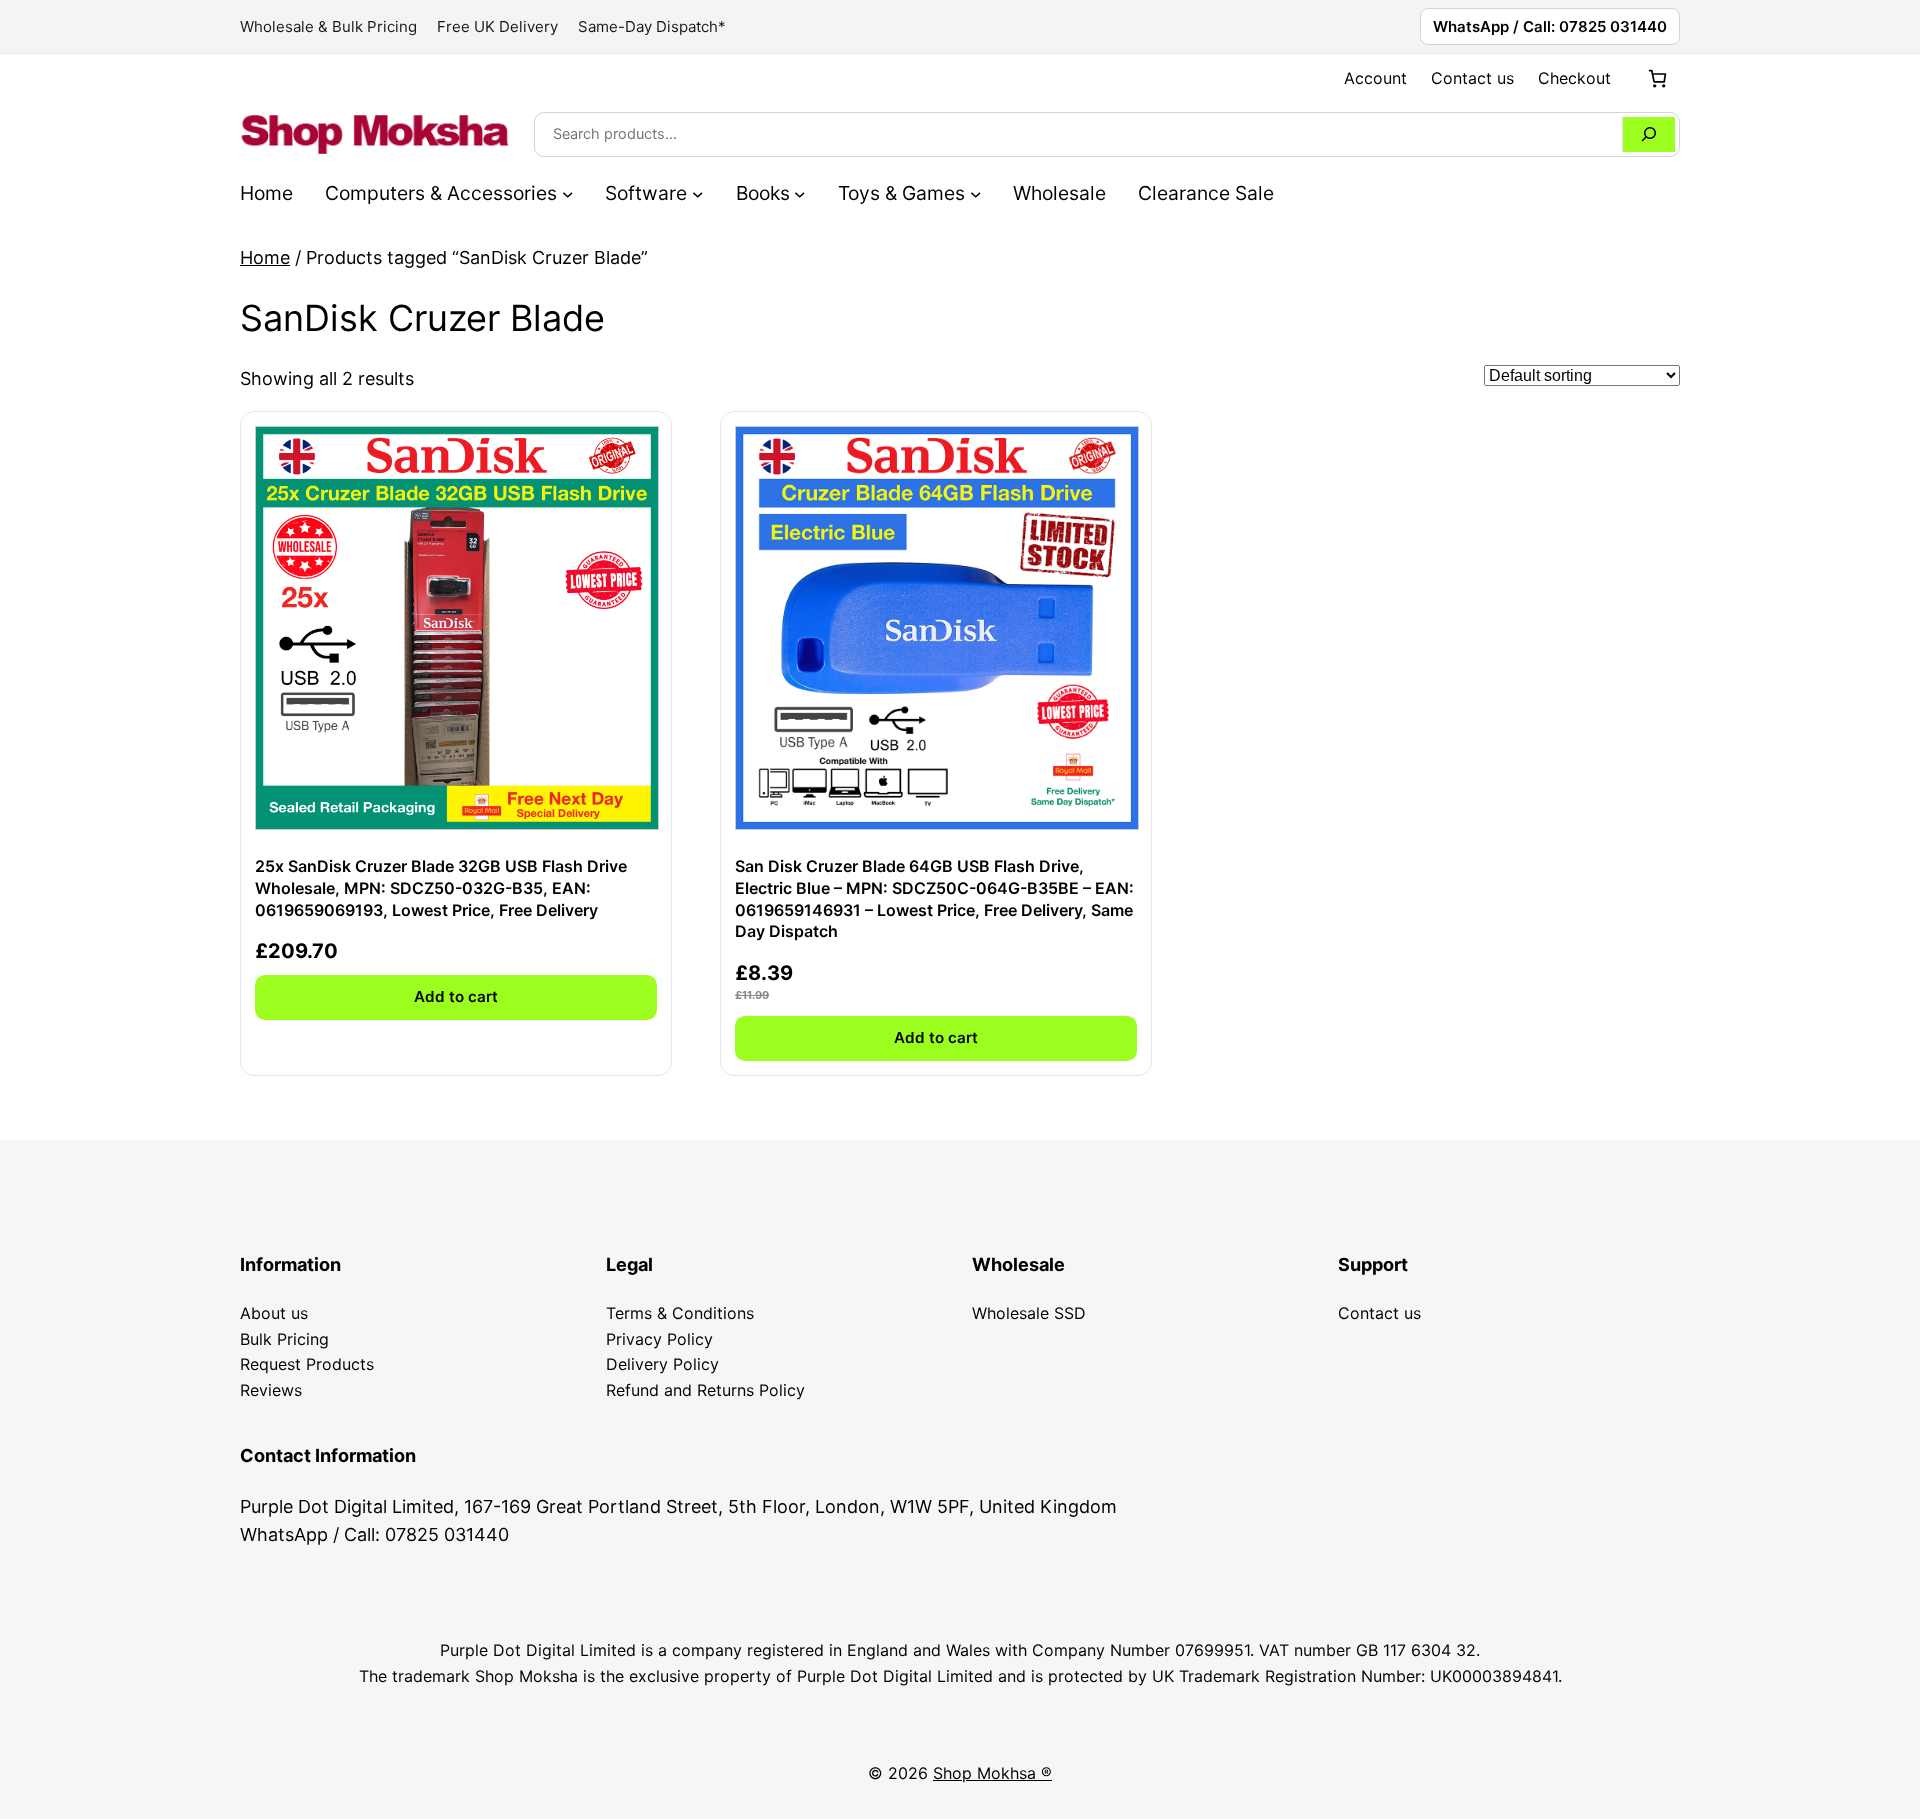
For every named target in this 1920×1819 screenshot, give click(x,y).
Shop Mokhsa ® (992, 1773)
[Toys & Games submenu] (976, 193)
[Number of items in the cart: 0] (1657, 78)
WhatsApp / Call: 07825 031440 (1550, 26)
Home (265, 257)
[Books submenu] (800, 193)
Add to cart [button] (456, 996)
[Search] (1648, 134)
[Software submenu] (698, 193)
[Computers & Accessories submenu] (568, 193)
